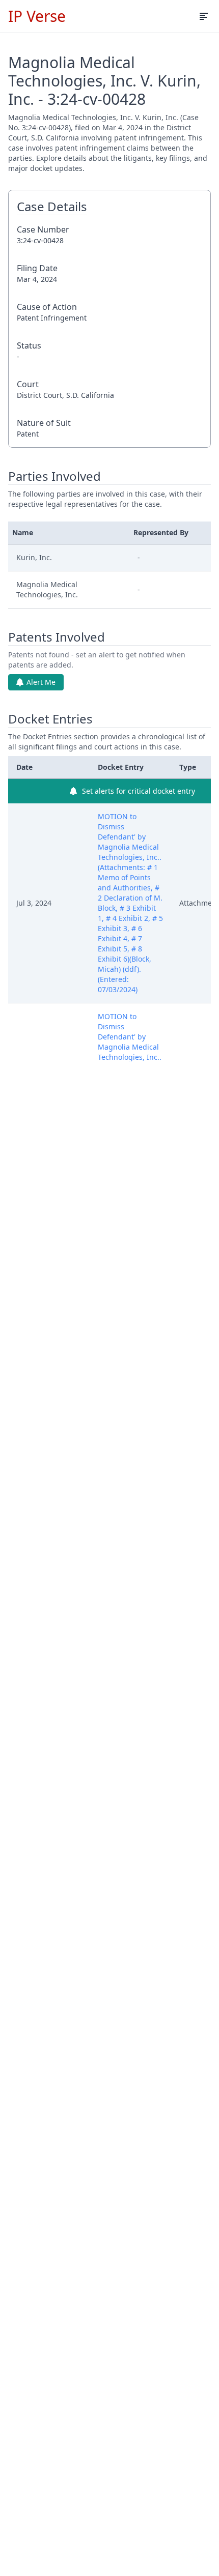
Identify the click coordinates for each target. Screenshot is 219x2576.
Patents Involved (57, 637)
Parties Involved (54, 476)
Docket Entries (50, 719)
